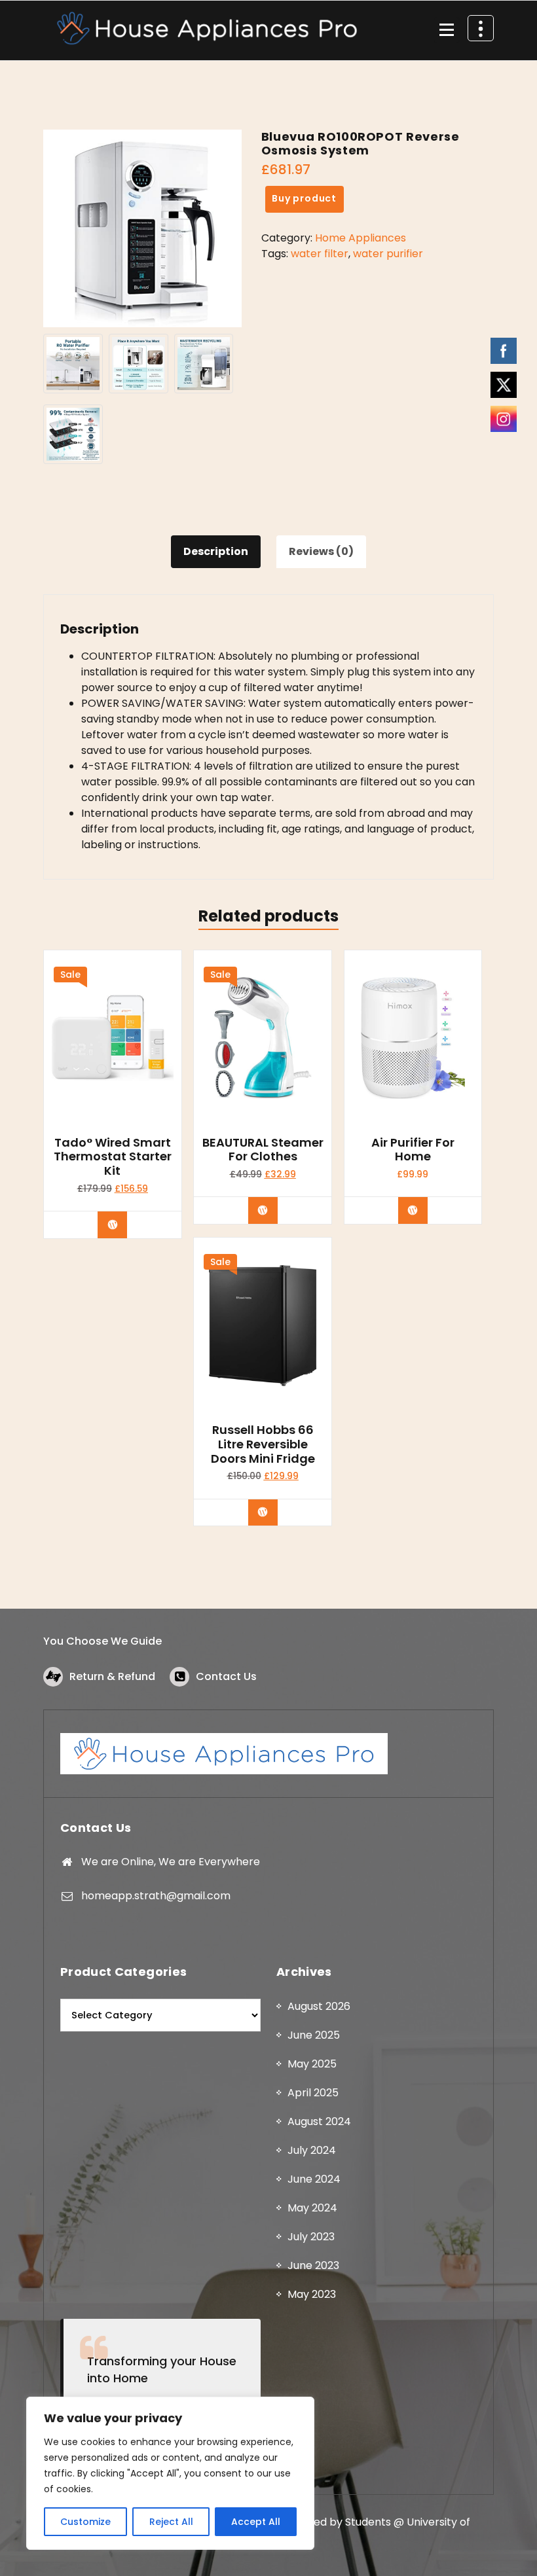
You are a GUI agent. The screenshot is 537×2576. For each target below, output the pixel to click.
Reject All (171, 2522)
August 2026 (319, 2006)
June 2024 (314, 2179)
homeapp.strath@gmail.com (156, 1896)
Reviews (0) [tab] (321, 551)
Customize (85, 2522)
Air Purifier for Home (413, 1150)
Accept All (256, 2522)
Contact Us (226, 1676)
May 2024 (312, 2208)
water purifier (388, 254)
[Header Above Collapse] (481, 28)
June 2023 (313, 2265)
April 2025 (313, 2093)
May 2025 (312, 2064)
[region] (170, 2473)
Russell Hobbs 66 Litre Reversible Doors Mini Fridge (263, 1444)
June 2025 (314, 2035)
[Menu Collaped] (447, 30)
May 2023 (312, 2294)
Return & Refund (112, 1676)
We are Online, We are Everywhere (171, 1862)
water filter (320, 254)
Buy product (304, 198)
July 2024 (312, 2150)
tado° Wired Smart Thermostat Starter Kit (113, 1157)
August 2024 (319, 2121)
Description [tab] (216, 551)
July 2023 (311, 2237)
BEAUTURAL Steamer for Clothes (263, 1150)
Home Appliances (361, 238)
